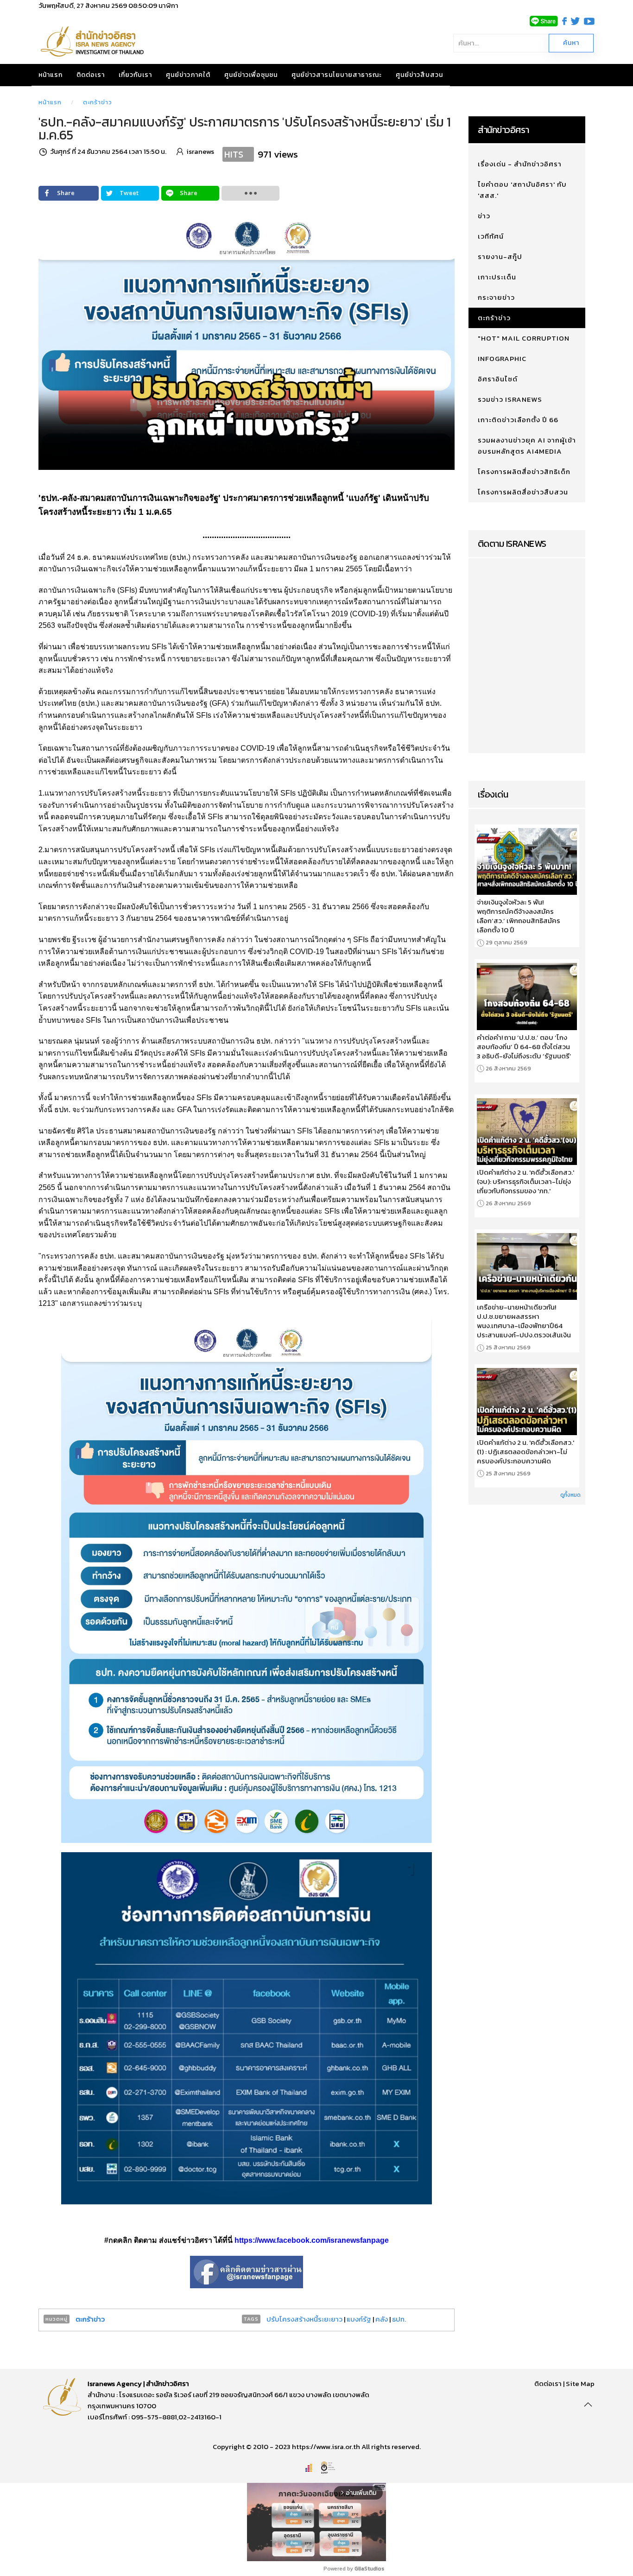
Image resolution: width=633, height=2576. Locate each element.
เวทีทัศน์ (491, 236)
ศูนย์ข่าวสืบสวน (419, 75)
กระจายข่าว (496, 297)
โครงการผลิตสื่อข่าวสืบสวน (523, 492)
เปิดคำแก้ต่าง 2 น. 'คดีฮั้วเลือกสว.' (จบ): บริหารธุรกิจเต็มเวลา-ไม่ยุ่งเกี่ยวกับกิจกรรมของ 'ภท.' (525, 1182)
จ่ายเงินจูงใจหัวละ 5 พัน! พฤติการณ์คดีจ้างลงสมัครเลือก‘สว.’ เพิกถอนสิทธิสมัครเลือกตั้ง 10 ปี (519, 916)
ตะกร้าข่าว (98, 102)
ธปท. (399, 2319)
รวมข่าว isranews (510, 399)
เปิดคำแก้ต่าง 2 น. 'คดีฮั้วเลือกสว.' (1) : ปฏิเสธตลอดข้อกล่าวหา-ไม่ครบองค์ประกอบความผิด (525, 1452)
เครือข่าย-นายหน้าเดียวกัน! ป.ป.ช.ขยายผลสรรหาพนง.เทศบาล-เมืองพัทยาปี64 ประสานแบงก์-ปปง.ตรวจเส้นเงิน (524, 1321)
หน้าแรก (51, 75)
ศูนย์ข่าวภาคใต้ (188, 75)
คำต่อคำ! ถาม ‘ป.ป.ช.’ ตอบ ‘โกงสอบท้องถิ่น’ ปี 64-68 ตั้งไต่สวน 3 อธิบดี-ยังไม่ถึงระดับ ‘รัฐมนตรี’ (524, 1047)
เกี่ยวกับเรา (135, 75)
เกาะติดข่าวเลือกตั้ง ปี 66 (518, 420)
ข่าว (484, 216)
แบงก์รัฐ (359, 2319)
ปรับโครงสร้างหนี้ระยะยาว (304, 2319)
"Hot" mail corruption (524, 338)
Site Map (580, 2383)
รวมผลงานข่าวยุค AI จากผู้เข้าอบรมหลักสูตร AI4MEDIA (527, 446)
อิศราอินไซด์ (498, 379)
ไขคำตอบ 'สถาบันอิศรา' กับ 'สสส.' (522, 190)
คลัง (382, 2319)
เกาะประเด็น (497, 277)
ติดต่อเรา (91, 75)
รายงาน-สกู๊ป (500, 256)
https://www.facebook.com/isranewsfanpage (312, 2240)
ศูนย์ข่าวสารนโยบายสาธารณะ (337, 75)
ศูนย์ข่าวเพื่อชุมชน (251, 75)
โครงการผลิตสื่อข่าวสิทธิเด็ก (524, 472)
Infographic (502, 358)
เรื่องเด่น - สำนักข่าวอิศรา (520, 164)
